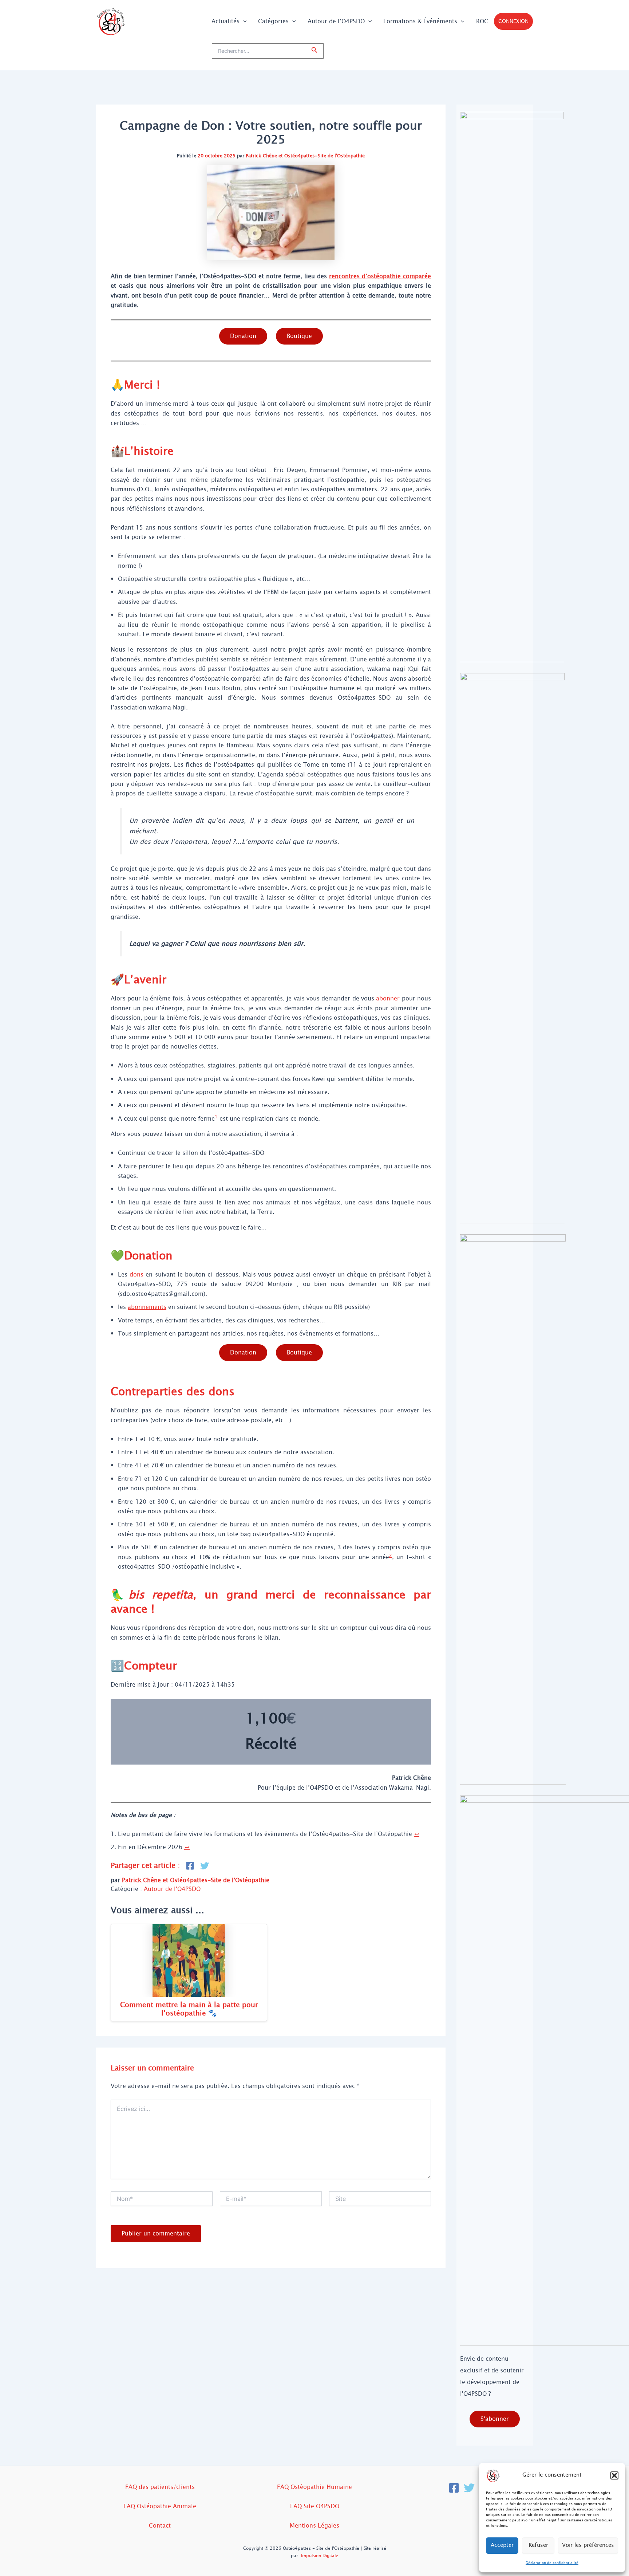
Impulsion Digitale (320, 2556)
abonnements (147, 1307)
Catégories (273, 21)
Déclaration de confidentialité (552, 2563)
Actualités (226, 21)
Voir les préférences (588, 2545)
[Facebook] (454, 2488)
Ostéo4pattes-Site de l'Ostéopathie (325, 156)
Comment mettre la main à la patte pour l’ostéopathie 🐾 (189, 2009)
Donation (243, 336)
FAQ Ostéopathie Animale (160, 2506)
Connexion (513, 21)
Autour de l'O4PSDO (172, 1889)
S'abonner (495, 2419)
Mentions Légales (314, 2526)
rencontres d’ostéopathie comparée (380, 276)
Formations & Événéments (420, 21)
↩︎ (417, 1834)
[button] (614, 2475)
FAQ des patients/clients (160, 2487)
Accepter (502, 2545)
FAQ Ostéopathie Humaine (314, 2487)
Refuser (538, 2545)
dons (137, 1275)
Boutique (299, 336)
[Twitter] (469, 2488)
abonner (388, 998)
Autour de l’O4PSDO (336, 21)
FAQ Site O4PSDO (315, 2506)
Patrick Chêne (261, 156)
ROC (482, 21)
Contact (160, 2526)
